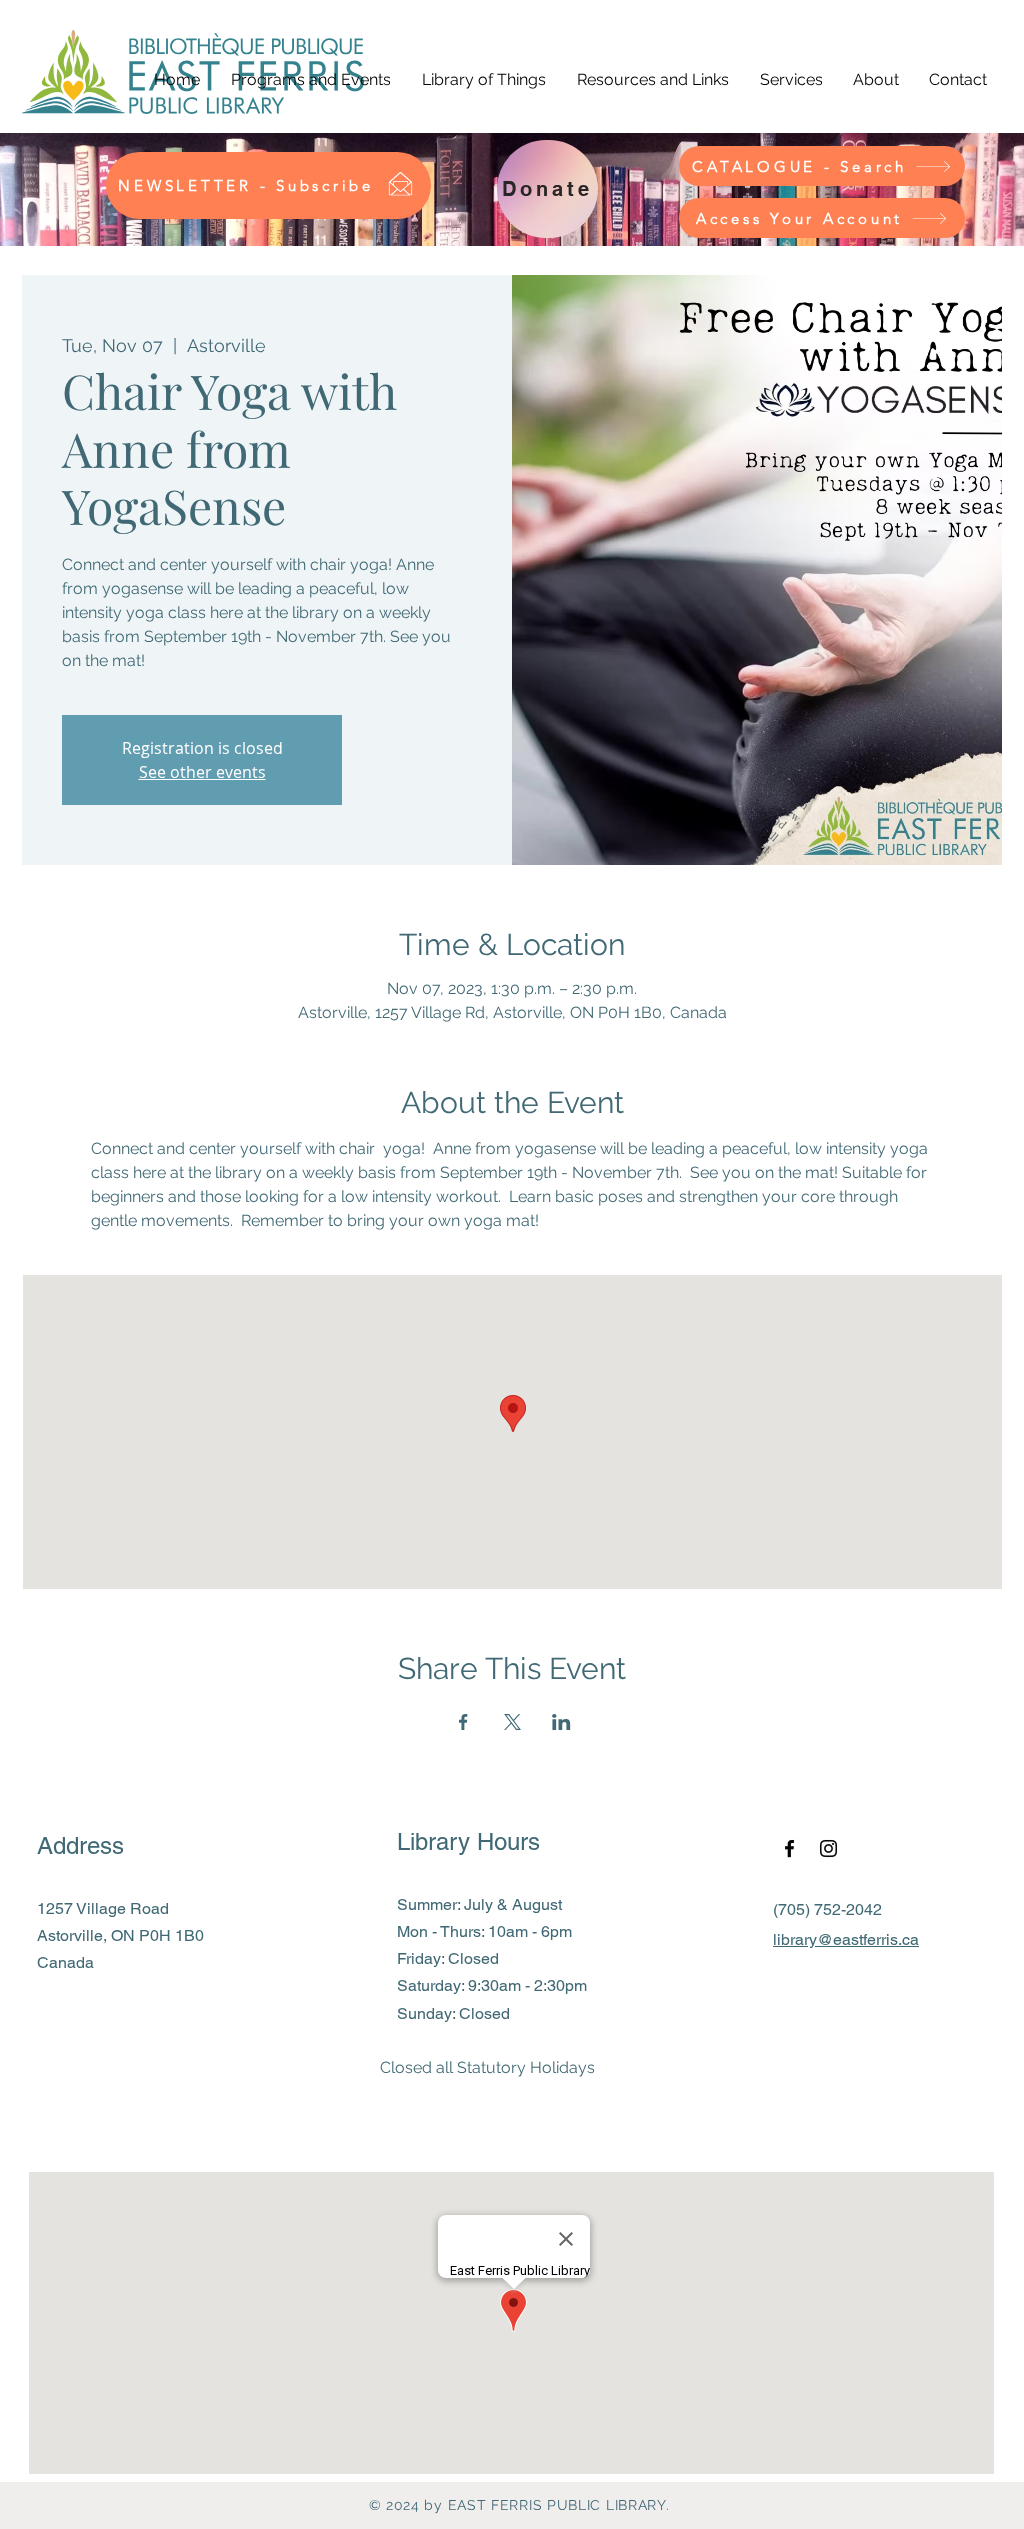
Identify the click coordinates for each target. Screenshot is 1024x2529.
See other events (202, 772)
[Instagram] (828, 1848)
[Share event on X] (512, 1722)
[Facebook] (789, 1848)
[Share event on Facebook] (463, 1722)
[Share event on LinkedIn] (561, 1722)
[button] (310, 80)
